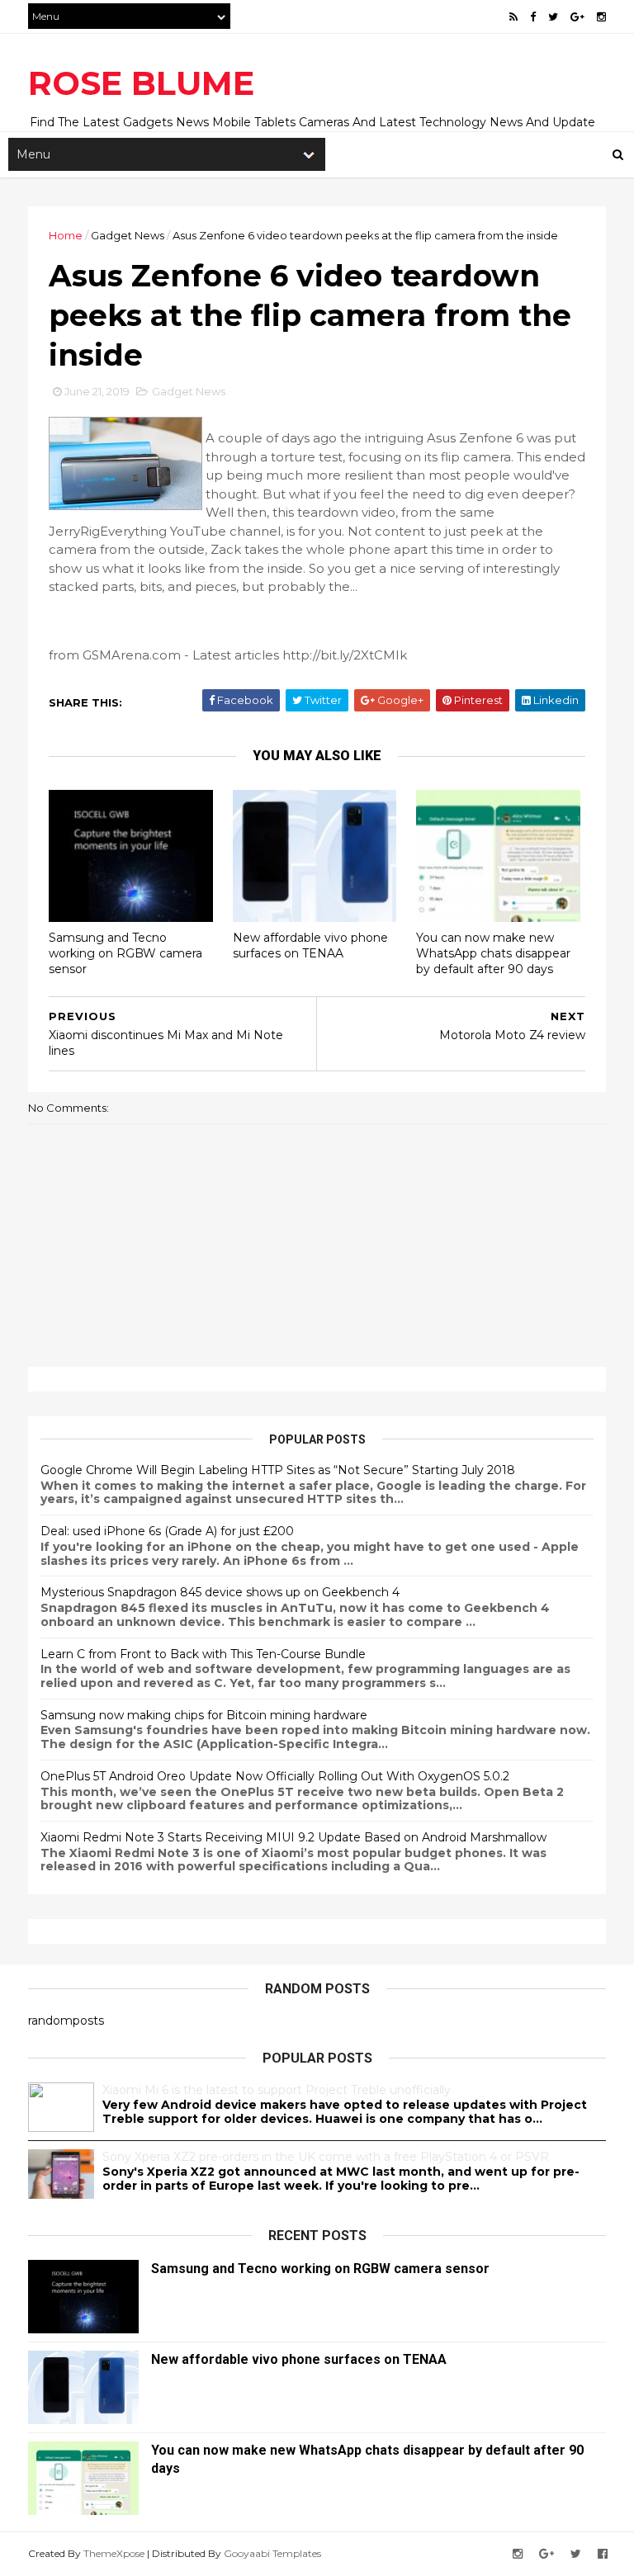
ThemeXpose (114, 2553)
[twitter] (553, 17)
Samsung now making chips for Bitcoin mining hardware (204, 1715)
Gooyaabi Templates (272, 2553)
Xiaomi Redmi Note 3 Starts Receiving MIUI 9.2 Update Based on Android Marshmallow (293, 1837)
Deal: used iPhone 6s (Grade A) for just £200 (167, 1531)
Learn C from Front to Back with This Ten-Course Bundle (203, 1654)
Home (66, 235)
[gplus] (577, 17)
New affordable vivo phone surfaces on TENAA (310, 945)
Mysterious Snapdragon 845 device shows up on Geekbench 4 (220, 1592)
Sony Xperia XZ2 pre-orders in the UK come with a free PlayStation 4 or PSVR (326, 2157)
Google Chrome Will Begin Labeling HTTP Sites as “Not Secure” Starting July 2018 (278, 1470)
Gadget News (128, 235)
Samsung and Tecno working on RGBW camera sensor (125, 953)
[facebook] (533, 17)
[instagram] (601, 17)
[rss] (513, 17)
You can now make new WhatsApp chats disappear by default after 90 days (493, 953)
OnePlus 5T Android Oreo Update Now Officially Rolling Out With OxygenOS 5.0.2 (275, 1776)
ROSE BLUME (141, 83)
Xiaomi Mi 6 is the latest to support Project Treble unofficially (277, 2090)
